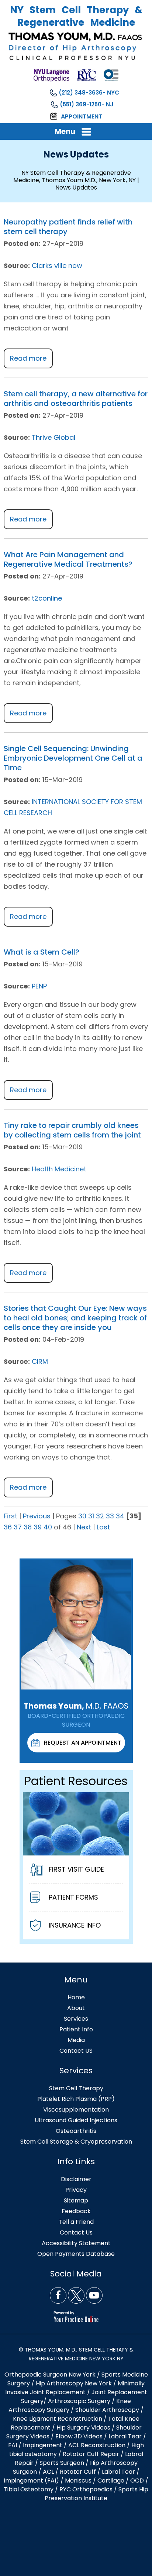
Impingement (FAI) (31, 2481)
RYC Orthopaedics (86, 2489)
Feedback (76, 2211)
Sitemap (76, 2200)
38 (28, 1527)
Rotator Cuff (78, 2472)
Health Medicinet (59, 1169)
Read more (28, 358)
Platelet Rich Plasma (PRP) (76, 2099)
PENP (39, 986)
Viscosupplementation (76, 2110)
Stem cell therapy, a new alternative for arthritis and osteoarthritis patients (76, 399)
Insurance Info (75, 1925)
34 (120, 1516)
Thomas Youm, (76, 1706)
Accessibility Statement (76, 2243)
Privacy (76, 2190)
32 (100, 1516)
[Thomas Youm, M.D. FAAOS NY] (76, 46)
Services (76, 2019)
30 (82, 1516)
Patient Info (76, 2029)
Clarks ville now (57, 266)
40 (48, 1527)
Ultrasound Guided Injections (76, 2120)
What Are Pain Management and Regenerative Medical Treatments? (68, 559)
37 (18, 1527)
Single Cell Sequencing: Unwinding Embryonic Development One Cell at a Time (73, 758)
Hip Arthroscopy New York (74, 2383)
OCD (137, 2481)
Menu (65, 131)
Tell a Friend (76, 2222)
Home (76, 1997)
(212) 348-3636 (81, 93)
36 (8, 1527)
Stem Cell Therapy (76, 2088)
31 (91, 1516)
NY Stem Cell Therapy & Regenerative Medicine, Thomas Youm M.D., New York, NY (75, 176)
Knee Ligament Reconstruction (58, 2419)
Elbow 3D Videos (79, 2436)
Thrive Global (53, 437)
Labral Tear (118, 2472)
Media (76, 2040)
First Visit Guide (76, 1869)
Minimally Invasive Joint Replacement (75, 2388)
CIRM (40, 1361)
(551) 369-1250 (81, 104)
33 (110, 1516)
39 (38, 1527)
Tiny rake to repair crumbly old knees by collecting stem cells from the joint (72, 1130)
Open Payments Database (76, 2254)
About (76, 2008)
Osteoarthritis (76, 2131)
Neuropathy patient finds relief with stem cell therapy (68, 227)
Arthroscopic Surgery (79, 2401)
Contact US (76, 2051)
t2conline (47, 598)
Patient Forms (73, 1897)
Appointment (82, 116)
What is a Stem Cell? (42, 952)
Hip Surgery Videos (83, 2428)
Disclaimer (76, 2179)
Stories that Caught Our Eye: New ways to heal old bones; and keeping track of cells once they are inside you (75, 1318)
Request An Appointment (83, 1743)
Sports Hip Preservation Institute (96, 2494)
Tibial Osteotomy (29, 2489)
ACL (48, 2472)
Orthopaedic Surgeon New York (50, 2375)
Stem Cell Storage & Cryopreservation (76, 2142)
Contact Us (76, 2232)
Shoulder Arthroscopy (107, 2410)
